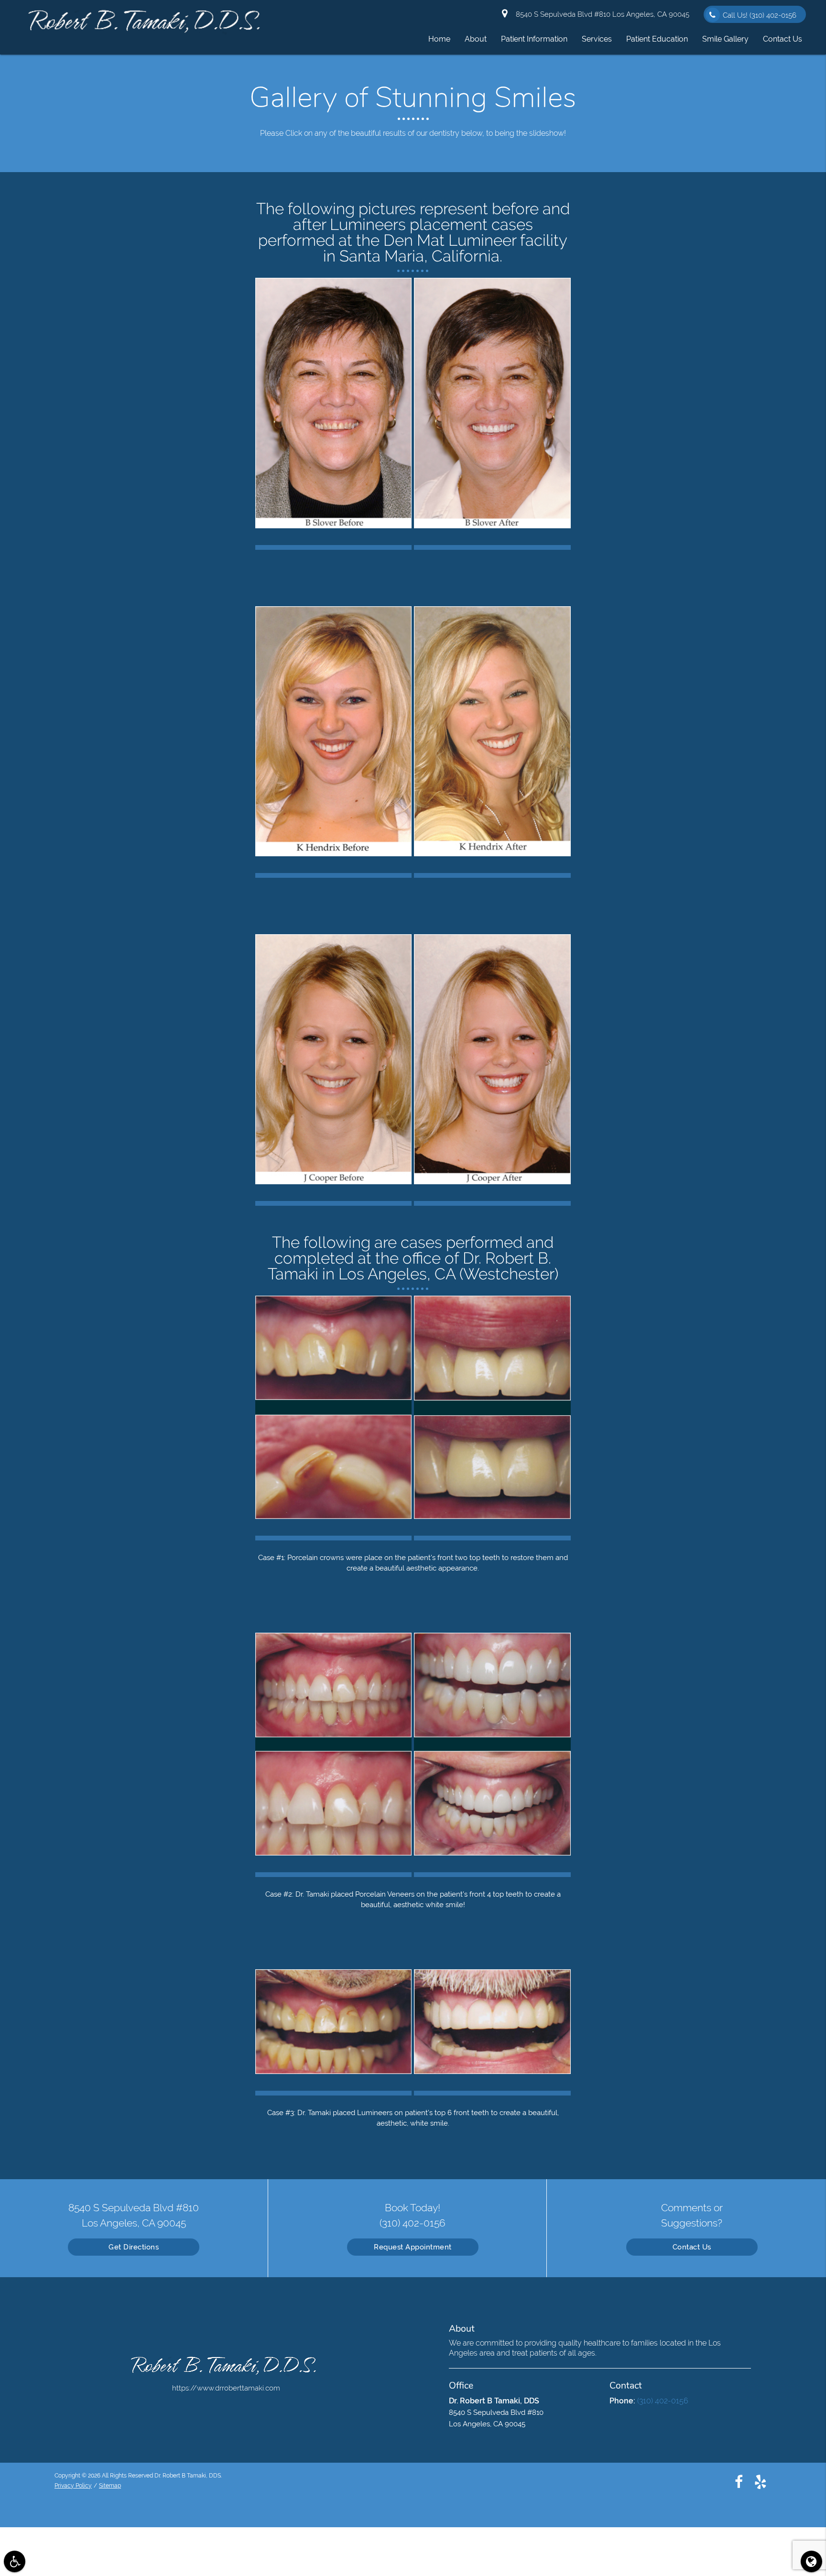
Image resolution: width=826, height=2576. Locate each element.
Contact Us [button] (783, 39)
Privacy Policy (73, 2486)
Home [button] (439, 39)
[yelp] (761, 2481)
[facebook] (739, 2481)
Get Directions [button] (134, 2247)
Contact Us (692, 2247)
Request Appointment (413, 2247)
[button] (15, 2561)
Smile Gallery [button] (725, 39)
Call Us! (760, 15)
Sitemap (110, 2486)
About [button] (476, 39)
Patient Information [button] (534, 39)
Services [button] (597, 39)
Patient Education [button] (657, 39)
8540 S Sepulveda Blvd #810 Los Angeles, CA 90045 (601, 14)
